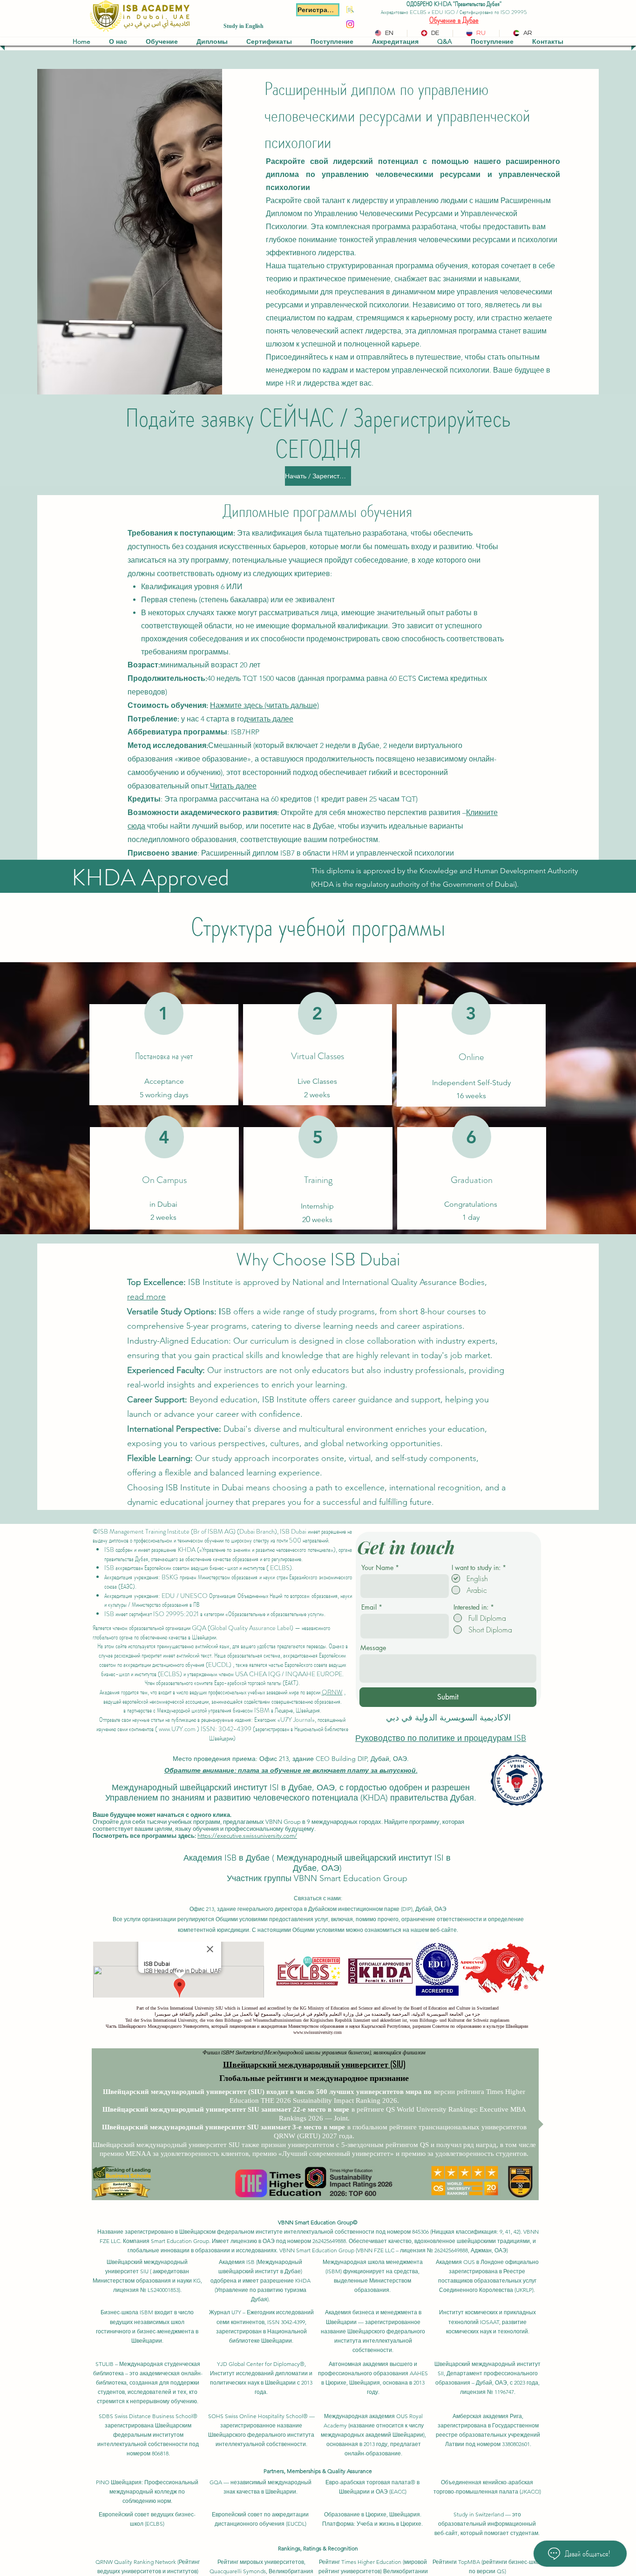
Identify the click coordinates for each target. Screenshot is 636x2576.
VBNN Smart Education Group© (318, 2222)
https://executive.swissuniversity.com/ (247, 1836)
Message (373, 1648)
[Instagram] (350, 24)
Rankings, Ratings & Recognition (318, 2548)
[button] (118, 41)
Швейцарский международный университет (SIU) (314, 2064)
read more (146, 1297)
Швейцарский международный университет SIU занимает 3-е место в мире (223, 2127)
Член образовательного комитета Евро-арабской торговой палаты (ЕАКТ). (222, 1683)
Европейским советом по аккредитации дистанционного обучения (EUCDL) (223, 1660)
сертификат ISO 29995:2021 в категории (176, 1614)
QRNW (332, 1692)
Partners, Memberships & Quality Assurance (318, 2471)
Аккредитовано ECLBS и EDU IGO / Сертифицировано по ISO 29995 (454, 12)
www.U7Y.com (177, 1729)
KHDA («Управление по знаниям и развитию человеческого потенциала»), (257, 1550)
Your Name (377, 1568)
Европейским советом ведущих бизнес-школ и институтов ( (206, 1568)
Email (369, 1607)
